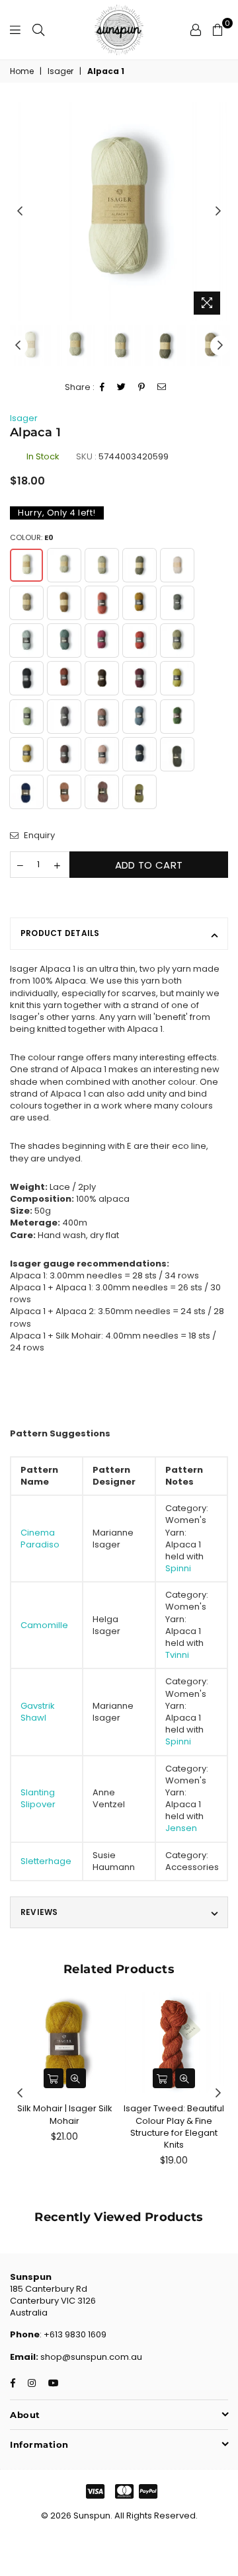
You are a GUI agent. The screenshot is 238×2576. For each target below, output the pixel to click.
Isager (60, 71)
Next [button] (218, 212)
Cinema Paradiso (40, 1539)
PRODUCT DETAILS (60, 933)
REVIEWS (39, 1912)
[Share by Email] (162, 388)
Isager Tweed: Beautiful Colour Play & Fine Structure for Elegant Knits (174, 2127)
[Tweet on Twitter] (122, 388)
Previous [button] (20, 212)
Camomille (44, 1625)
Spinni (178, 1568)
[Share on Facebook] (102, 388)
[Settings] (196, 30)
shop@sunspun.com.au (90, 2357)
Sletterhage (46, 1861)
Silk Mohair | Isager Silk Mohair (65, 2114)
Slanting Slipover (38, 1798)
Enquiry (38, 836)
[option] (119, 212)
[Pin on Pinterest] (142, 388)
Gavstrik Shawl (38, 1712)
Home (22, 71)
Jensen (181, 1828)
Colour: (32, 538)
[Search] (38, 30)
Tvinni (177, 1655)
